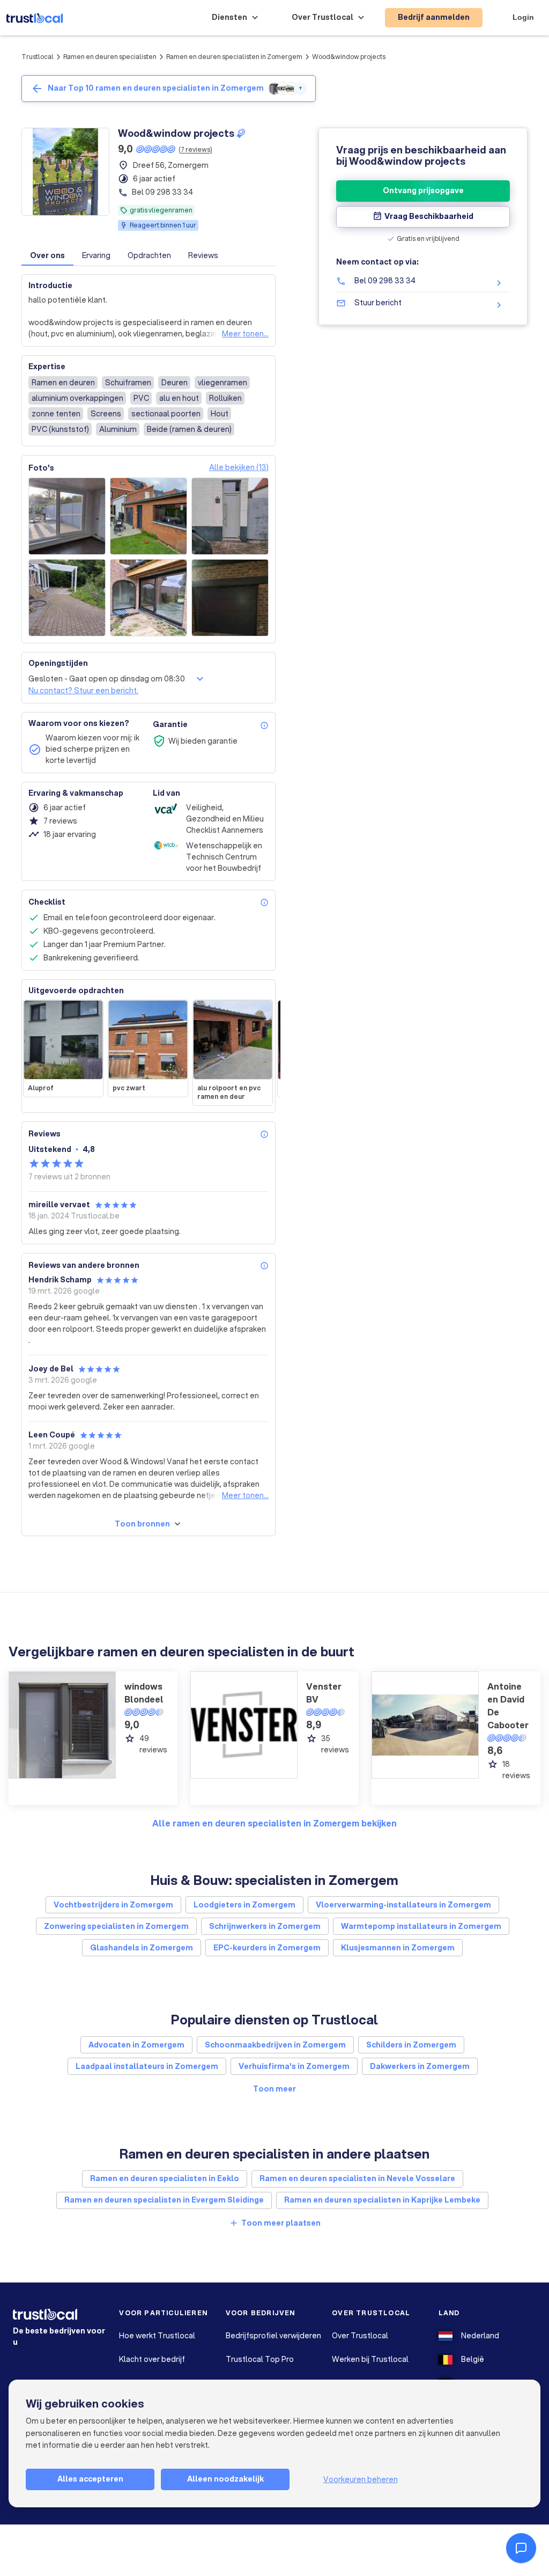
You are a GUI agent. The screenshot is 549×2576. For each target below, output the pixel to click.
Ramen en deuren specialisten (110, 57)
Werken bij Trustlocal (370, 2359)
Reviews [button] (203, 255)
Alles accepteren (90, 2479)
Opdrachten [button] (149, 255)
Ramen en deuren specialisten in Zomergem (234, 57)
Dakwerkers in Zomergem (420, 2066)
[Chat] (521, 2548)
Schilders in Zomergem (411, 2045)
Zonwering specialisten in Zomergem (116, 1926)
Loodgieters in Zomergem (244, 1905)
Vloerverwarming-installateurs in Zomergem (403, 1905)
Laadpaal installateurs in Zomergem (147, 2066)
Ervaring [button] (96, 255)
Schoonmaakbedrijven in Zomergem (275, 2045)
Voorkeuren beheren (361, 2479)
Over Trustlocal (360, 2336)
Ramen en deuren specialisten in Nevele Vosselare (357, 2178)
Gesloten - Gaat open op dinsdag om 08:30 (107, 679)
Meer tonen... (245, 334)
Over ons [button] (47, 255)
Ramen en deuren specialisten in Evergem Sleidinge (164, 2200)
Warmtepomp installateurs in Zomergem (421, 1926)
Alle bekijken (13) (239, 467)
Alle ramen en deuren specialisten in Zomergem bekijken (274, 1823)
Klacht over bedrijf (152, 2359)
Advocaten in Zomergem (136, 2045)
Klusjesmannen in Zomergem (398, 1948)
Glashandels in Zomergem (142, 1948)
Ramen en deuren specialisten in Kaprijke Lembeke (382, 2200)
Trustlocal (38, 57)
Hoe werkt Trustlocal (157, 2336)
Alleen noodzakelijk (225, 2479)
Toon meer (274, 2089)
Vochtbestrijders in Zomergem (113, 1905)
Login (523, 17)
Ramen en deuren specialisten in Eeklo (165, 2178)
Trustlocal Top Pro (260, 2359)
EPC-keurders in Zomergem (267, 1948)
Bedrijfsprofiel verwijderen (273, 2336)
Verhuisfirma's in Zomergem (294, 2066)
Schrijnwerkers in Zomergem (265, 1926)
